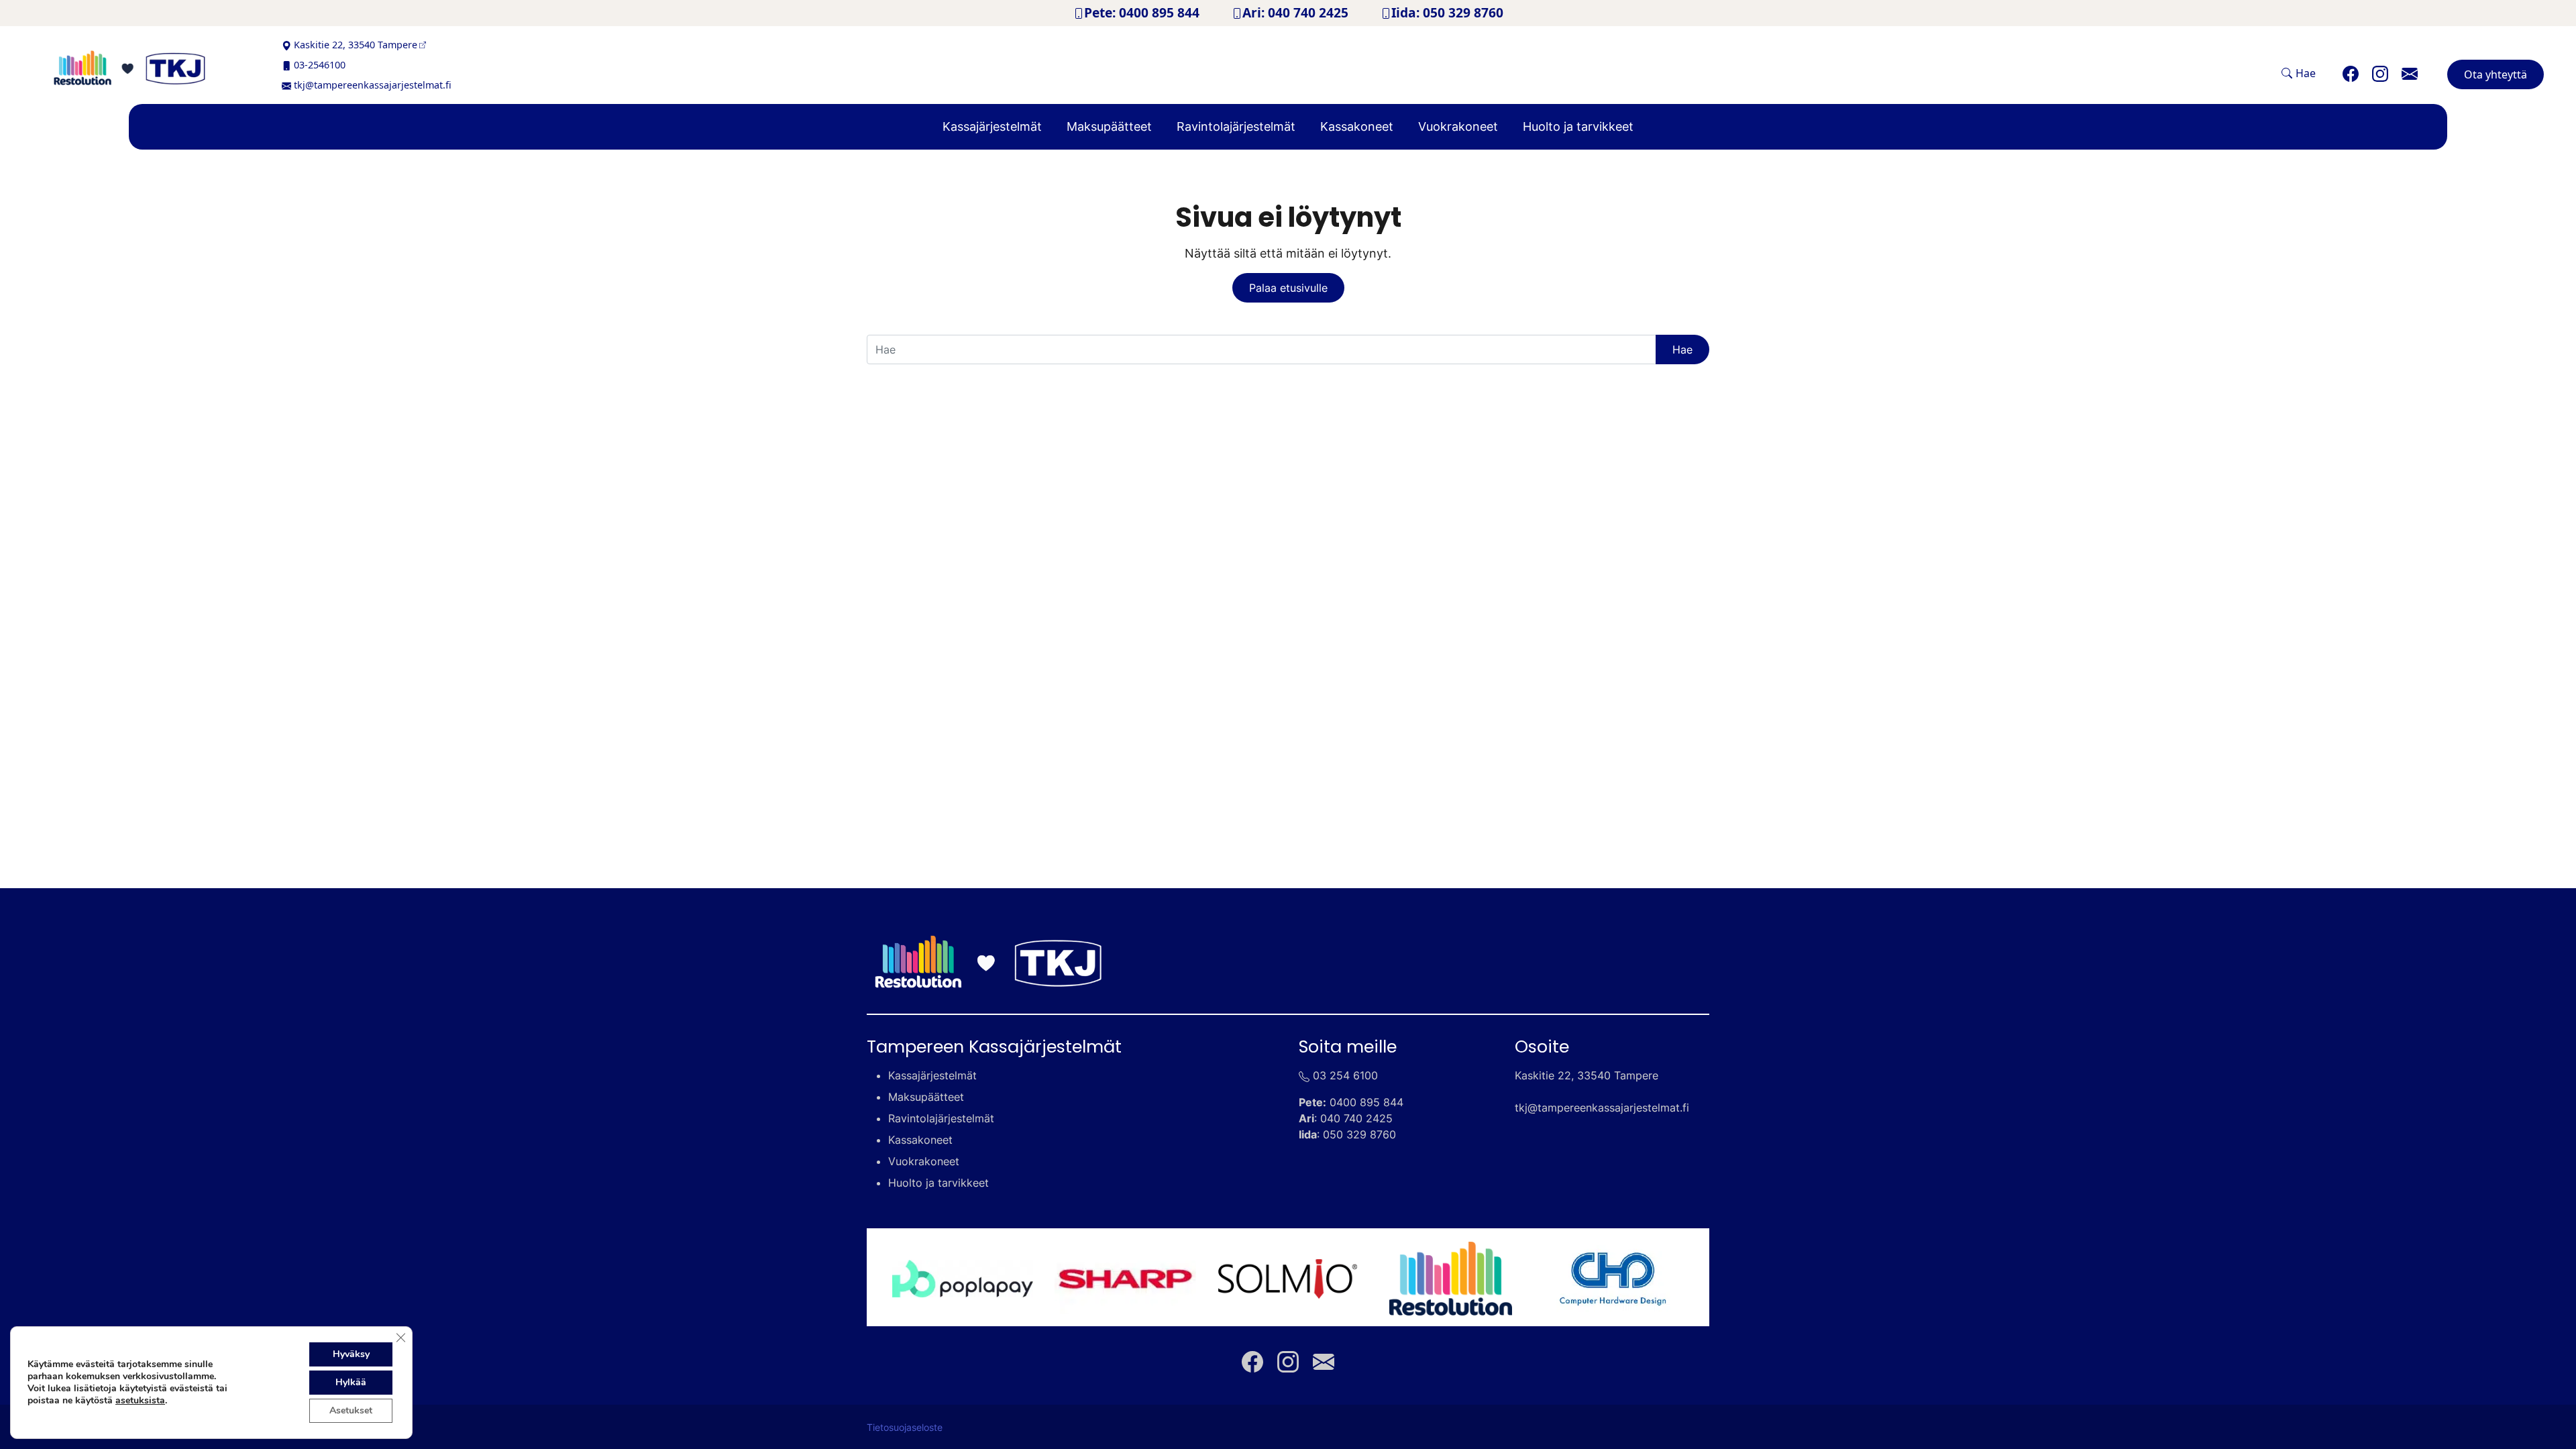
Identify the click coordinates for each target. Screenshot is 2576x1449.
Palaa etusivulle (1288, 288)
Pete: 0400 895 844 (1142, 12)
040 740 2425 (1356, 1118)
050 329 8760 (1359, 1134)
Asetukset (351, 1410)
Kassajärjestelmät (992, 126)
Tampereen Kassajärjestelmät (994, 1046)
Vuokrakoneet (1458, 126)
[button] (2299, 73)
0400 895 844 (1366, 1102)
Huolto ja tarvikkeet (1578, 126)
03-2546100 (320, 65)
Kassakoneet (1357, 126)
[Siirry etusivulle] (149, 68)
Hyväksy (351, 1354)
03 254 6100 (1345, 1075)
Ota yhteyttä (2495, 74)
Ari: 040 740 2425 (1295, 12)
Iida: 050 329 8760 (1447, 12)
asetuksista (140, 1401)
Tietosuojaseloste (905, 1428)
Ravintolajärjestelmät (1236, 126)
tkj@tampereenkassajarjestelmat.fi (373, 85)
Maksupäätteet (1109, 126)
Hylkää (351, 1382)
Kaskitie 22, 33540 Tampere (356, 45)
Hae (1682, 350)
